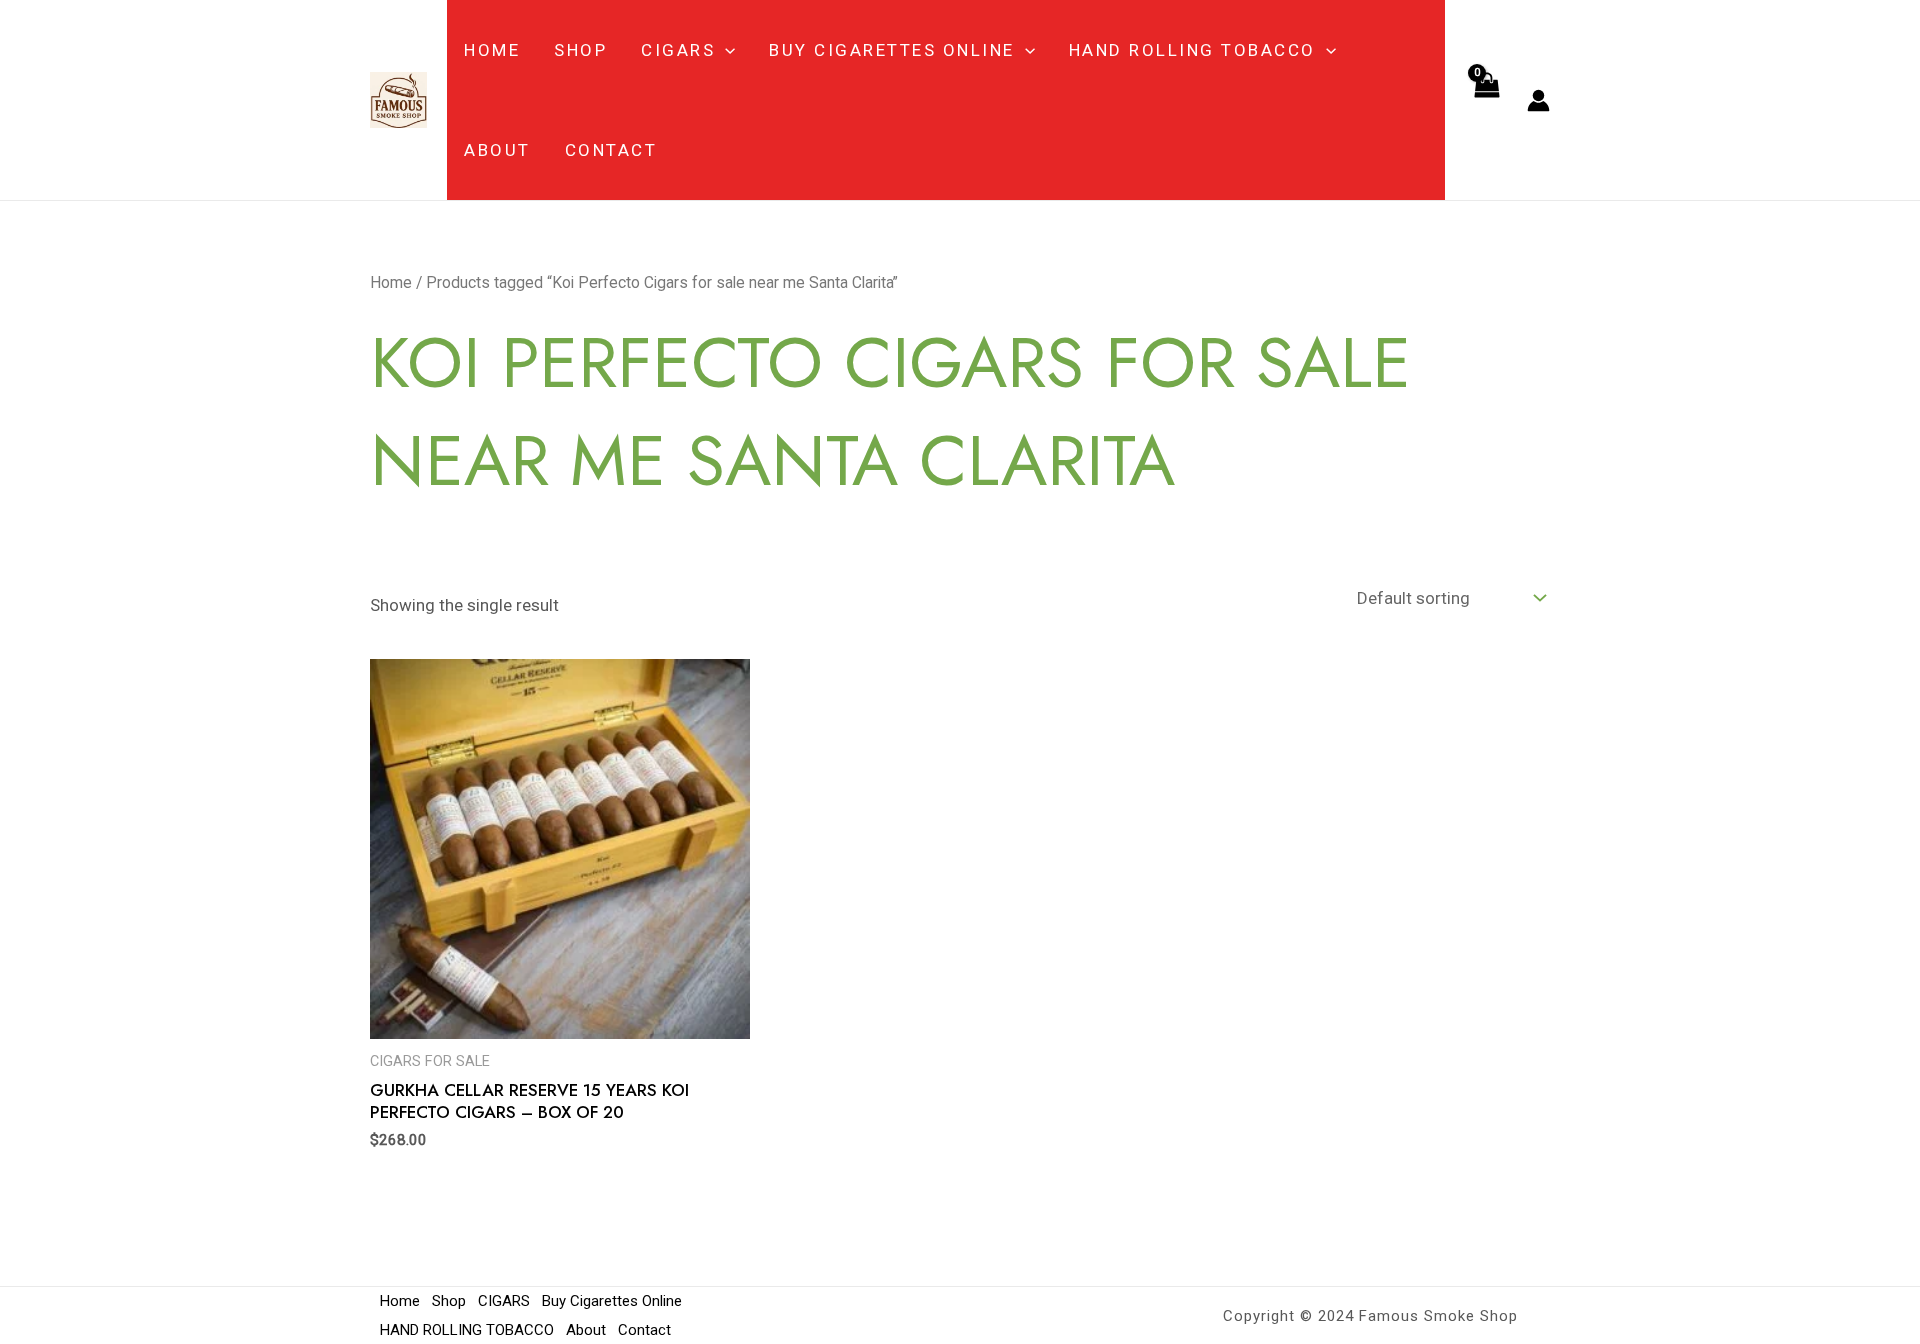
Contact (611, 150)
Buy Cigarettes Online (892, 50)
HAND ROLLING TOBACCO (1192, 50)
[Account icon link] (1538, 100)
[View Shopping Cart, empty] (1486, 100)
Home (492, 50)
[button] (725, 50)
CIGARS (678, 50)
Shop (580, 50)
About (497, 150)
